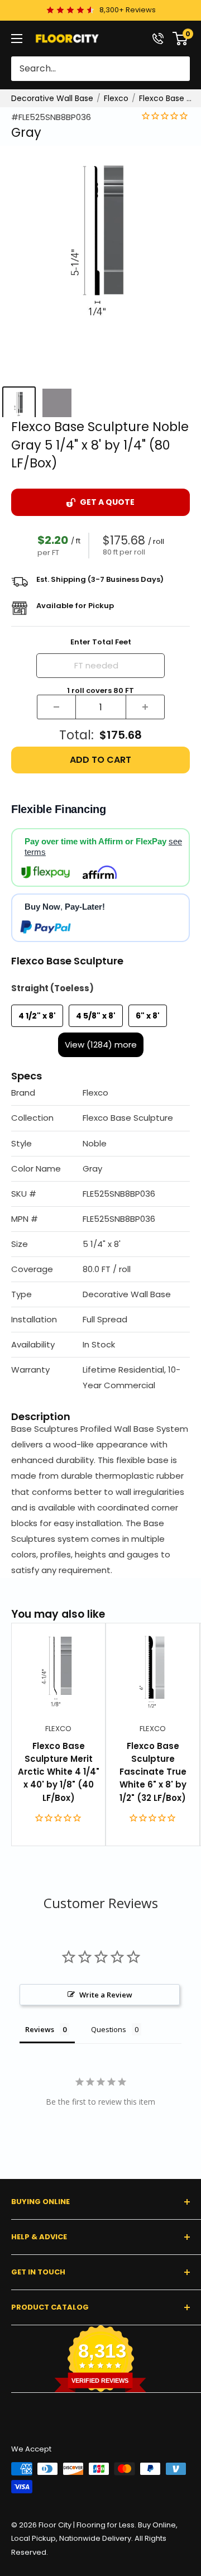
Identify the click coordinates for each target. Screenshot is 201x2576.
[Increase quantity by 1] (145, 707)
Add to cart (100, 760)
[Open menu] (17, 39)
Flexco (116, 98)
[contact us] (158, 39)
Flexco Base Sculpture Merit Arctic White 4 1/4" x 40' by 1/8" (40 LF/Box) (59, 1772)
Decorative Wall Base (52, 98)
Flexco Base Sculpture (167, 98)
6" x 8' (148, 1016)
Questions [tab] (109, 2029)
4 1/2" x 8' (37, 1016)
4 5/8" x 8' (96, 1016)
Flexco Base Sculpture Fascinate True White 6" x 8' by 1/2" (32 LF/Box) (153, 1772)
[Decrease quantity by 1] (56, 707)
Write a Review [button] (106, 1995)
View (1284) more (101, 1045)
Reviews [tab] (40, 2029)
